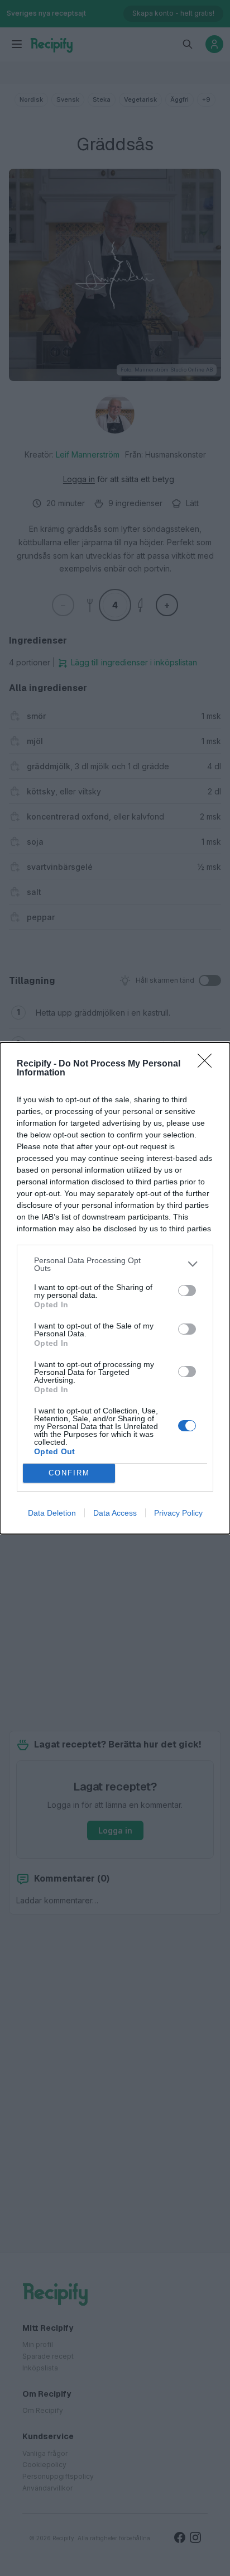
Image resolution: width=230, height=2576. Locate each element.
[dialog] (115, 1288)
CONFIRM (69, 1473)
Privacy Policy (178, 1513)
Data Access (115, 1513)
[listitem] (115, 1264)
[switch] (187, 1291)
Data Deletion (52, 1513)
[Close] (208, 1064)
